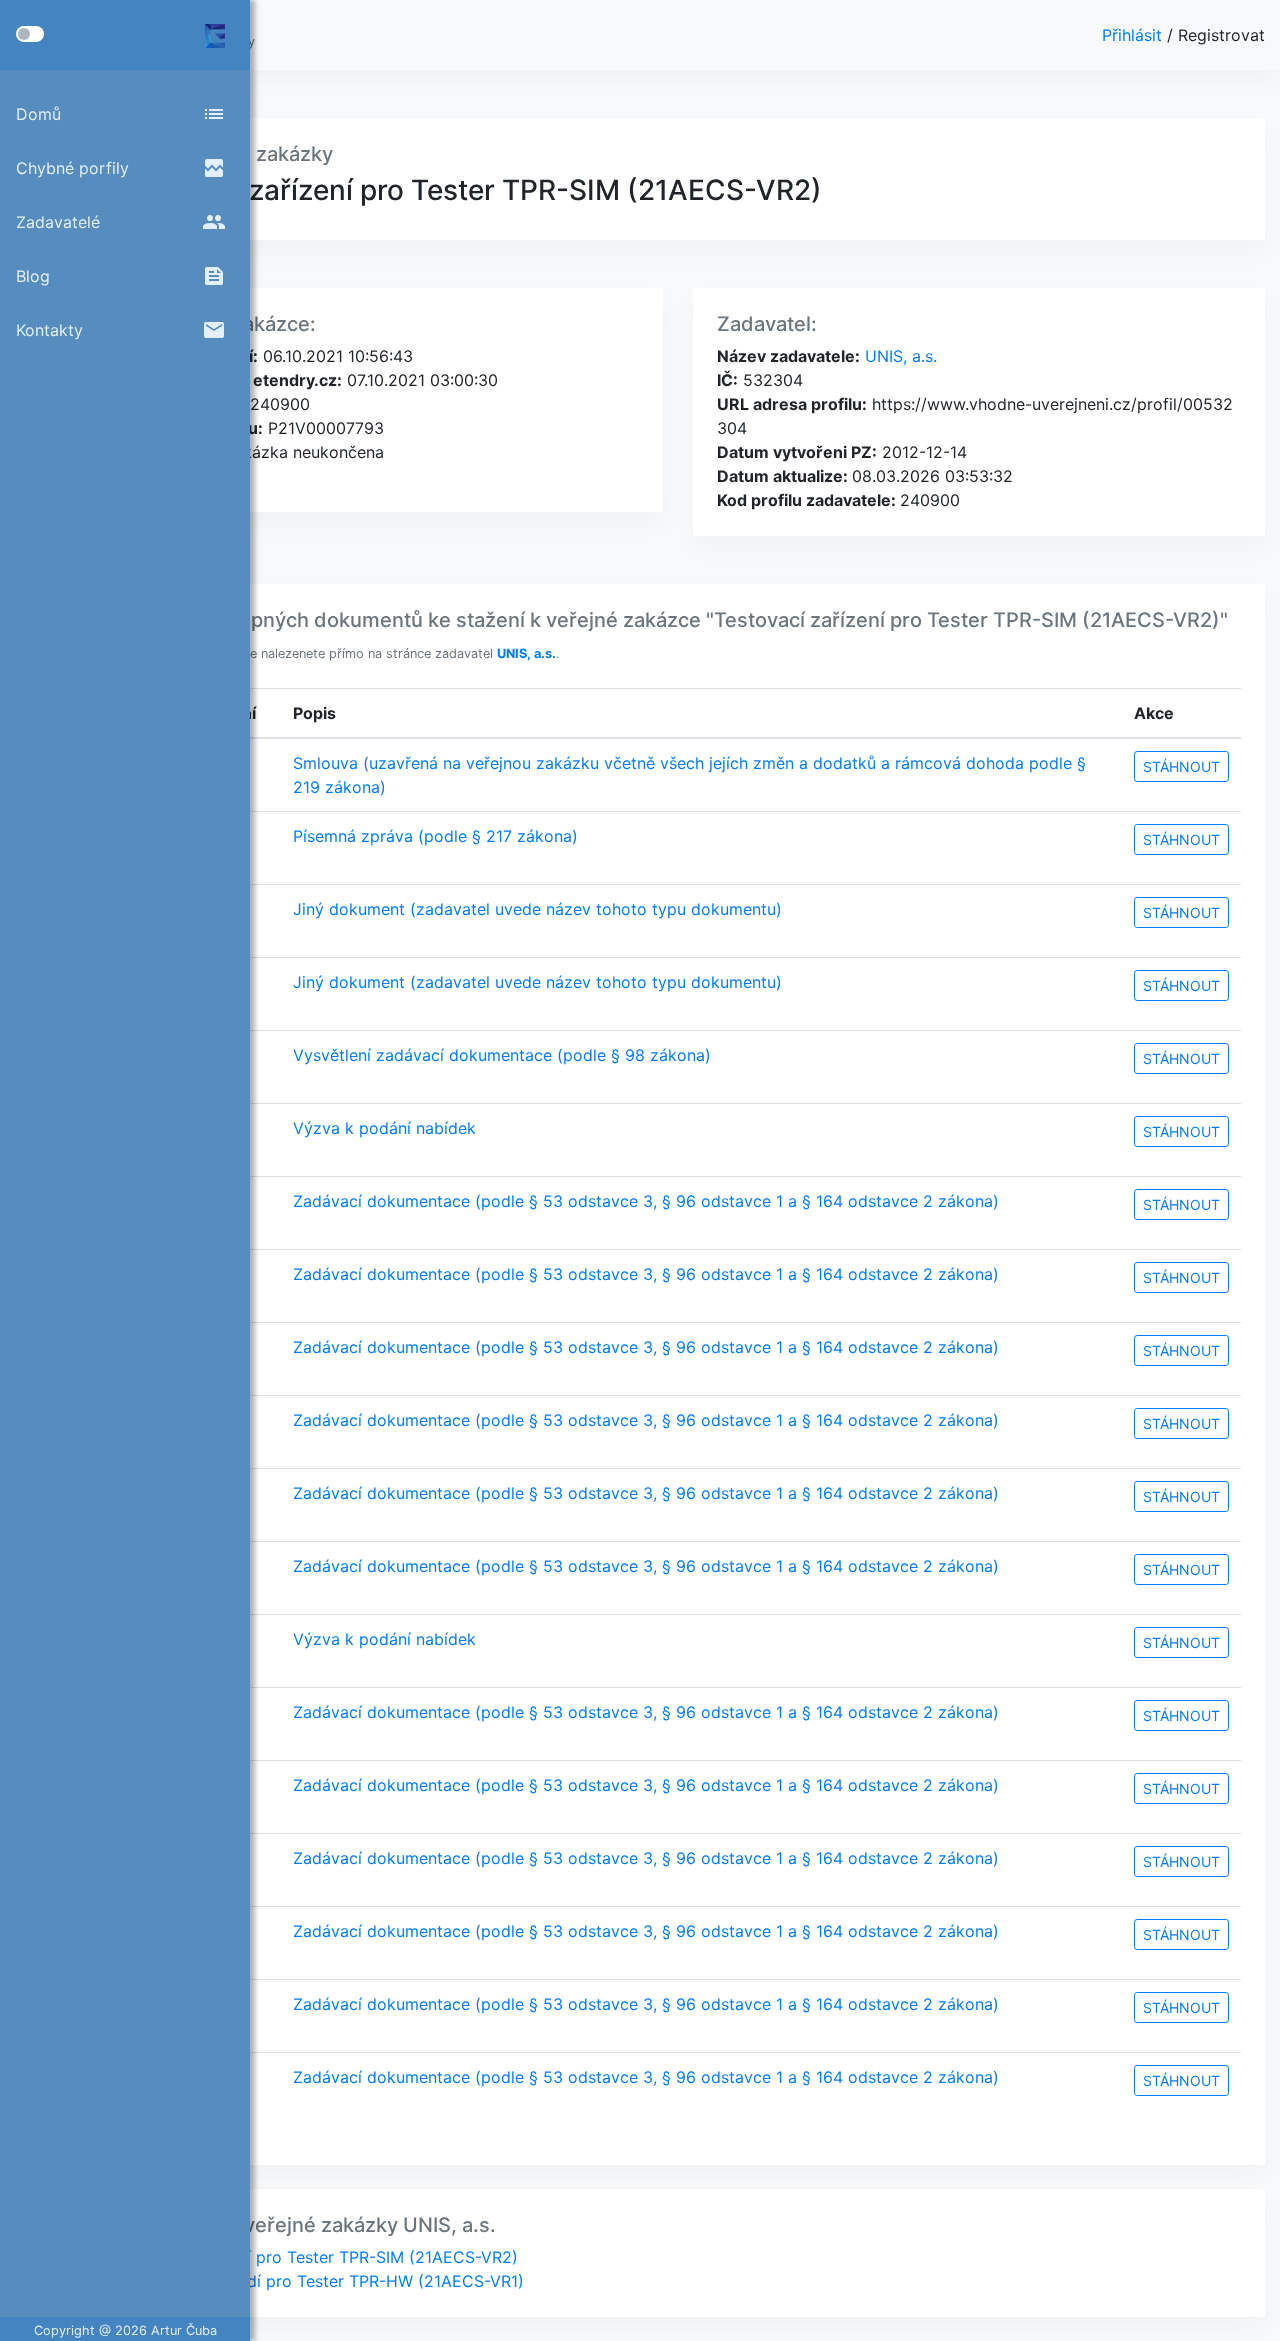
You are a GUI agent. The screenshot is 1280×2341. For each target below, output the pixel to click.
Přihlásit (1134, 35)
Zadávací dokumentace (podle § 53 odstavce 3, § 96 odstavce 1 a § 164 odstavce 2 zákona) (646, 1201)
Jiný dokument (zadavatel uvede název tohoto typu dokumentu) (537, 909)
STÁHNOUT (1181, 766)
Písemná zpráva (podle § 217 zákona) (435, 836)
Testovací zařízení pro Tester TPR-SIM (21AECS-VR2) (316, 2257)
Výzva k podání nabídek (384, 1128)
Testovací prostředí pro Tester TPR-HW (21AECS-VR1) (319, 2281)
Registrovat (1221, 35)
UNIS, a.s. (898, 356)
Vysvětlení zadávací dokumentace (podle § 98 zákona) (502, 1055)
